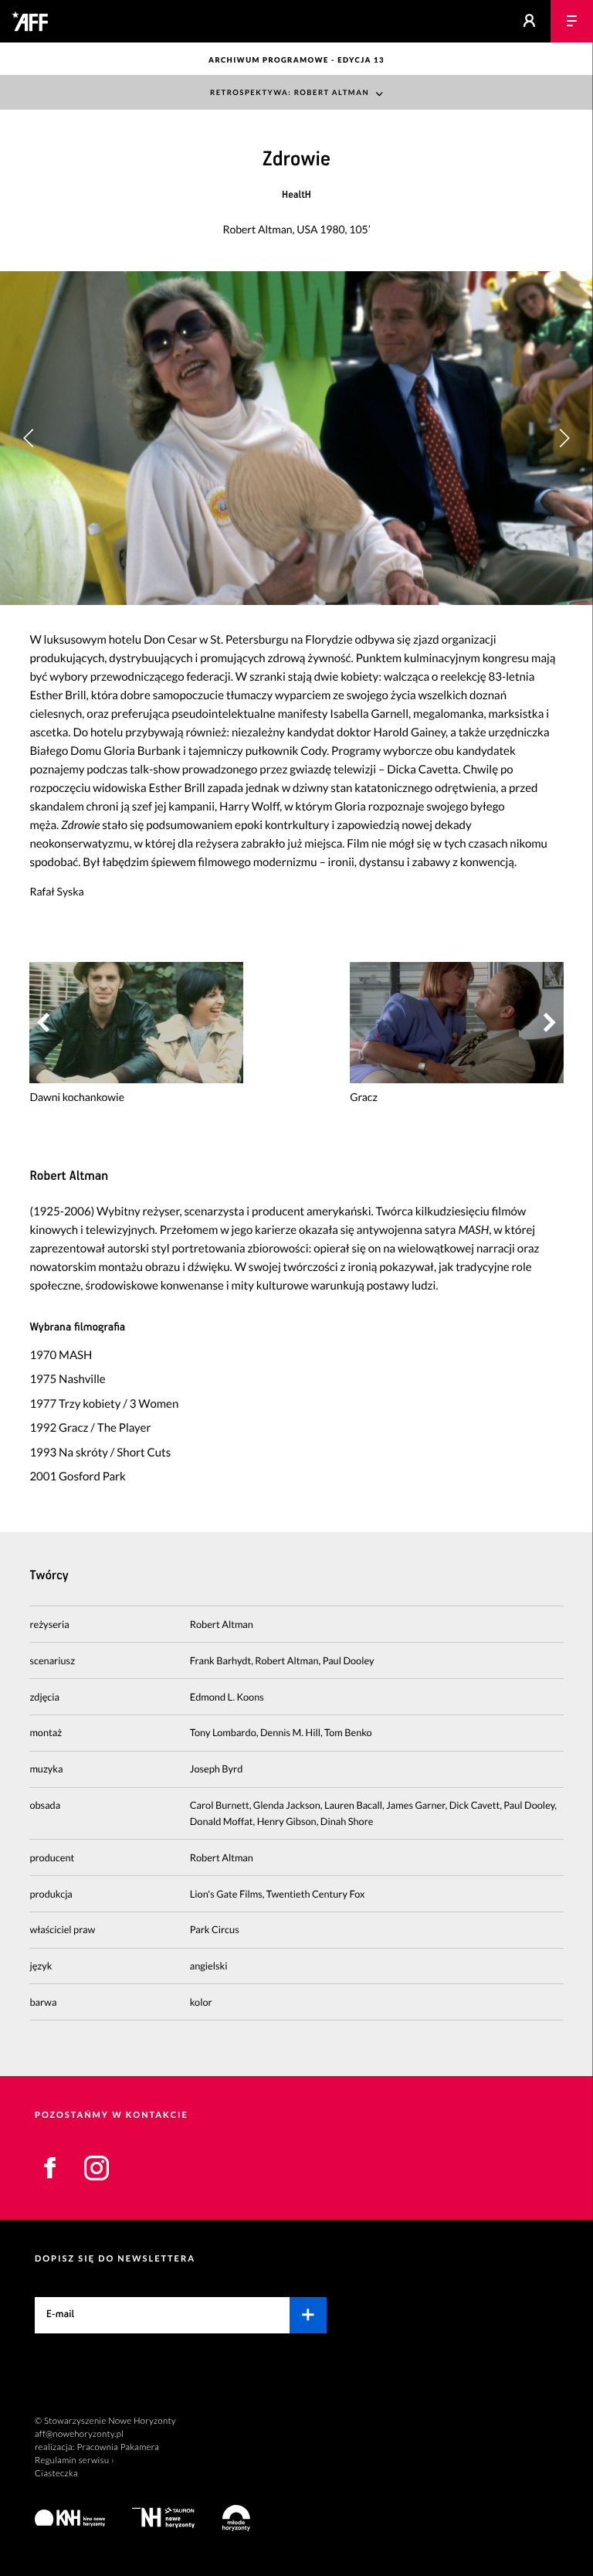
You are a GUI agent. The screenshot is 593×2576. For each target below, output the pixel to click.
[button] (564, 438)
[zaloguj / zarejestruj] (529, 21)
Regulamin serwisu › (75, 2460)
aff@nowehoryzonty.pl (79, 2434)
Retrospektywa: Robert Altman (290, 93)
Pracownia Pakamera (118, 2447)
